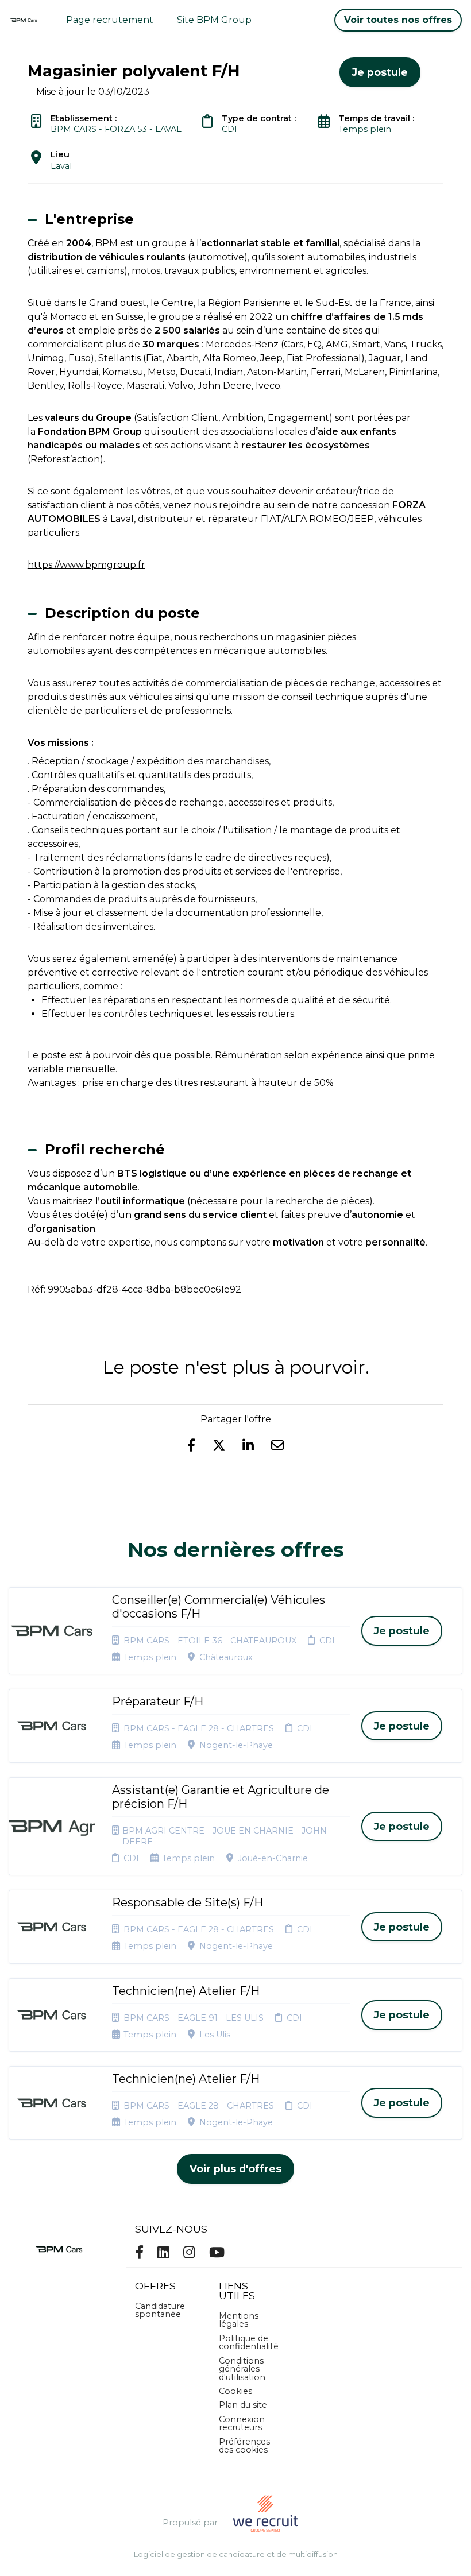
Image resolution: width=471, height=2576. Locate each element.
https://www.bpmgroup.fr (86, 565)
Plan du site (243, 2405)
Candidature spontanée (160, 2310)
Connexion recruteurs (242, 2423)
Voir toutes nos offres (398, 20)
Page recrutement (110, 20)
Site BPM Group (214, 20)
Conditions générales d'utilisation (242, 2369)
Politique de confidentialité (249, 2342)
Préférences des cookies (244, 2446)
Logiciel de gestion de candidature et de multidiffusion (236, 2555)
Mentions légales (239, 2320)
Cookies (235, 2391)
